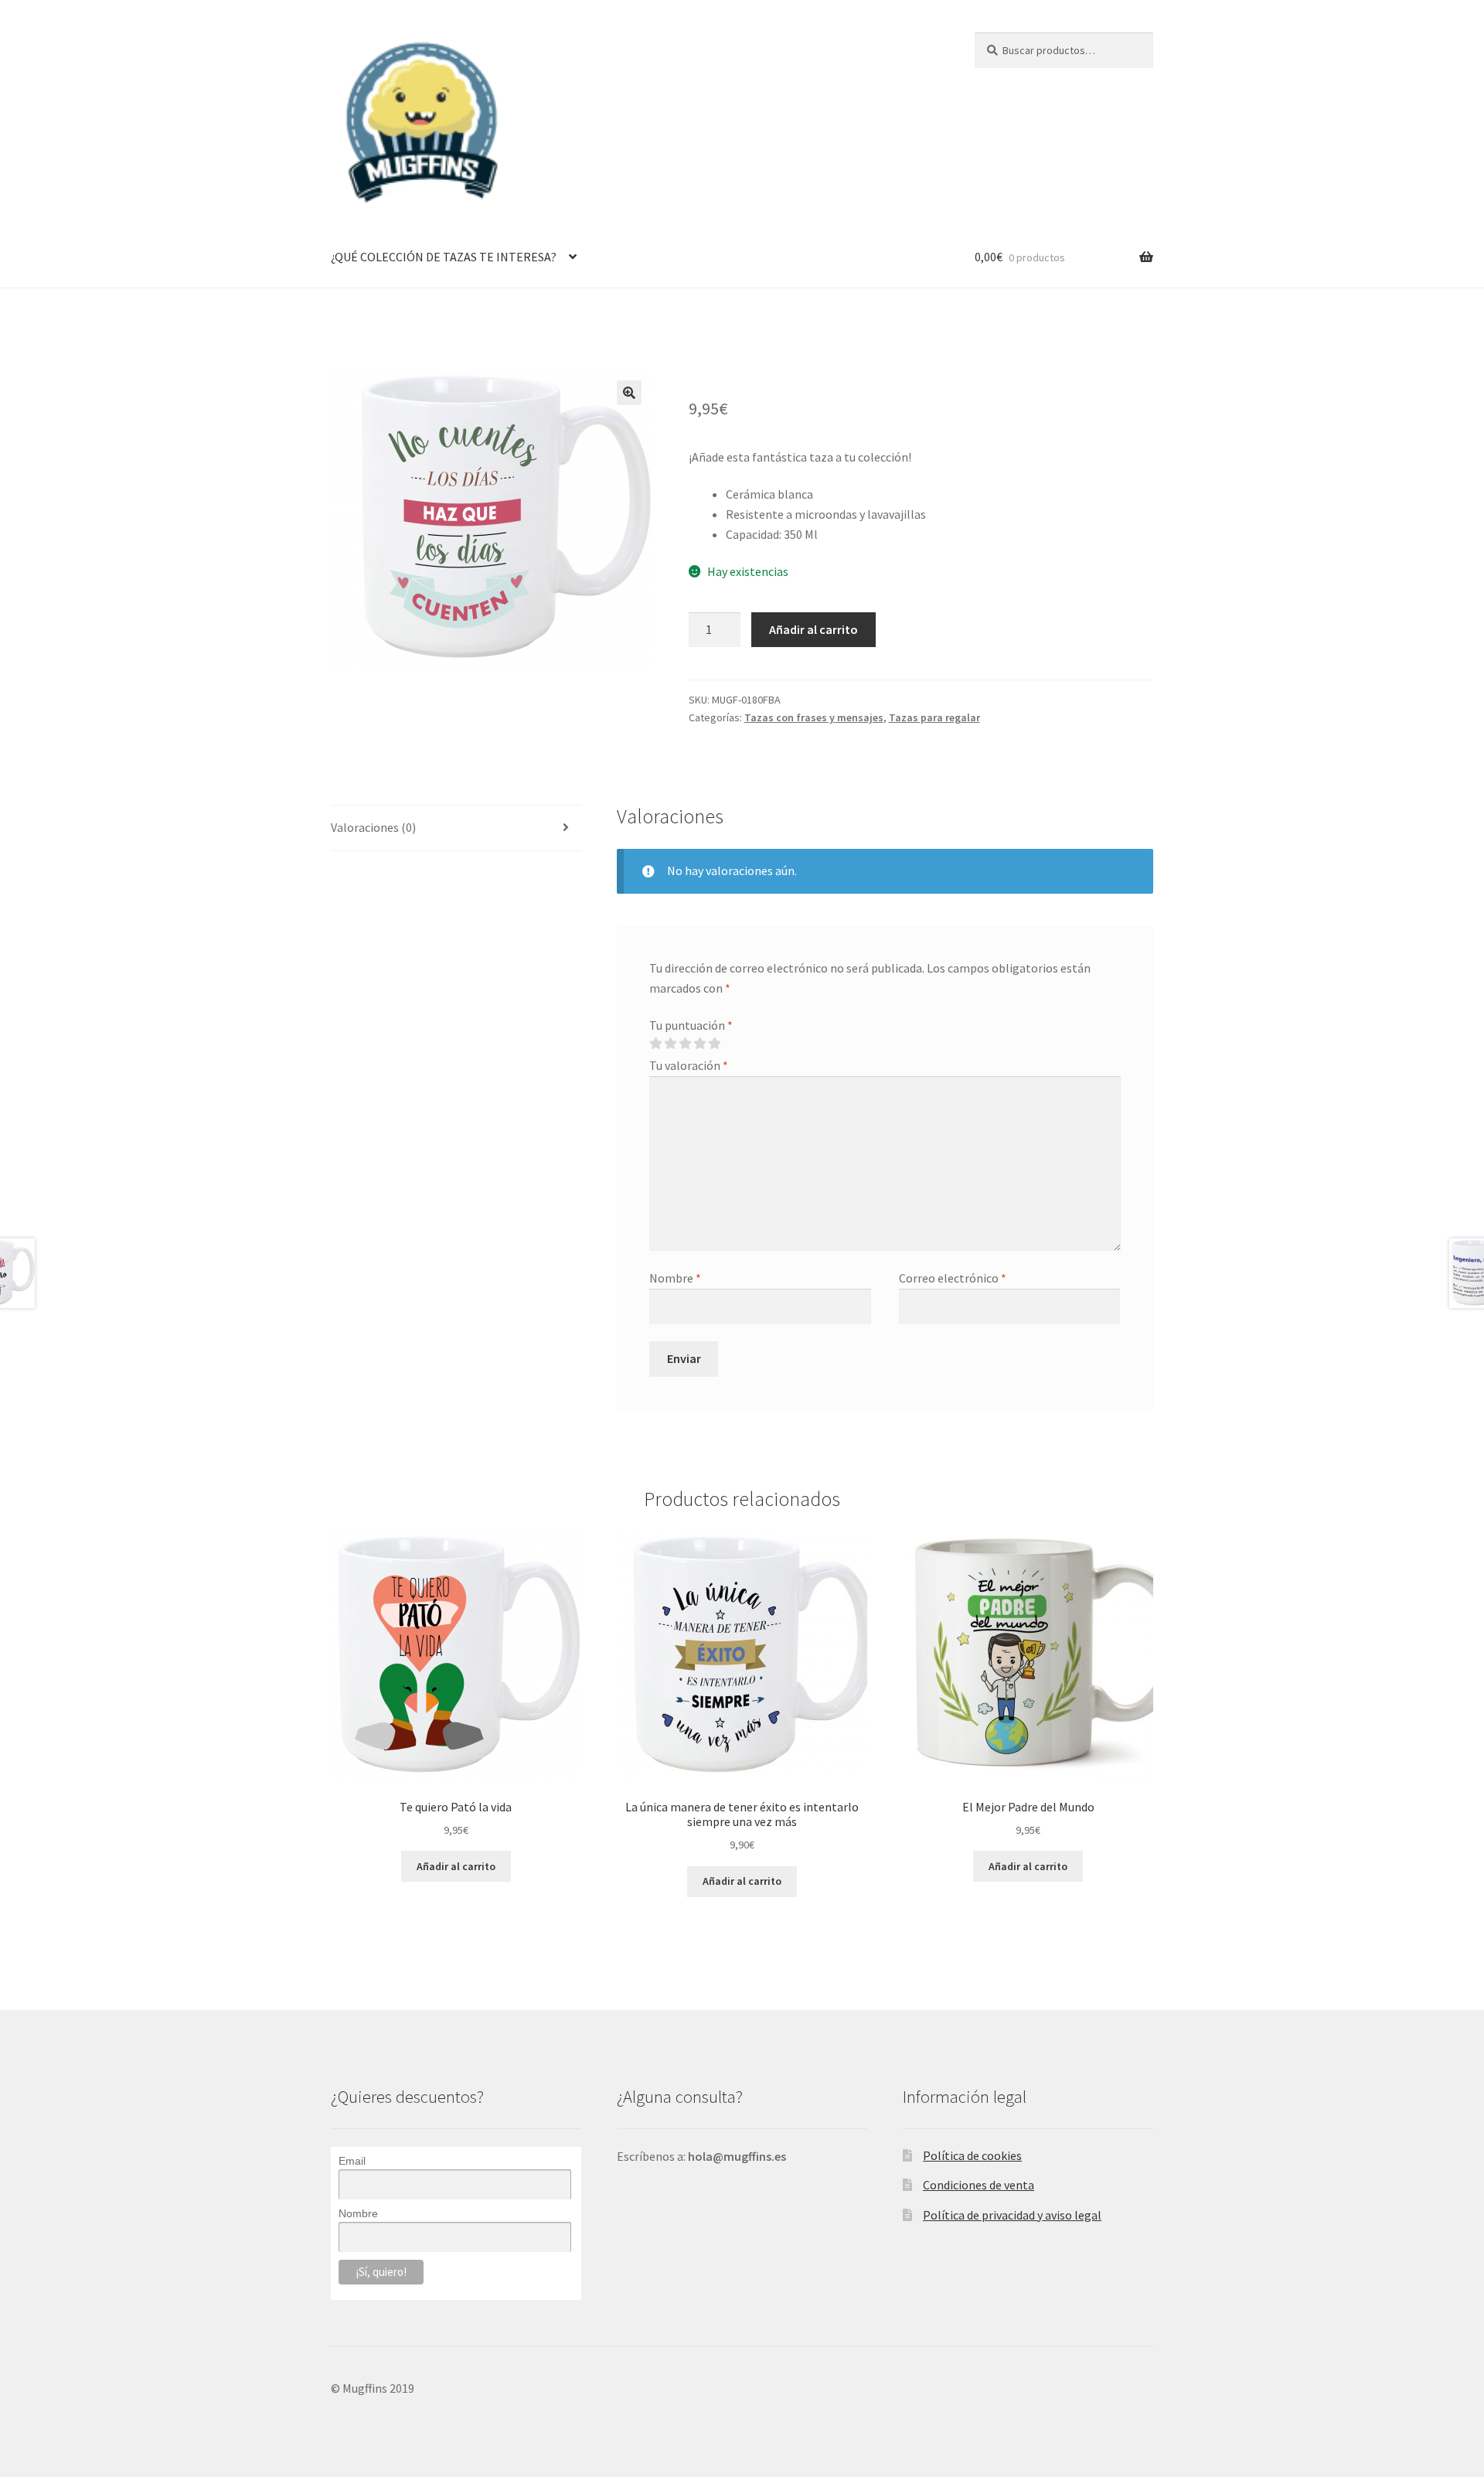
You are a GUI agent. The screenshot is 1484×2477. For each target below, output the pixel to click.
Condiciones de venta (979, 2185)
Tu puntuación (691, 1025)
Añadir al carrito (813, 629)
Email (352, 2161)
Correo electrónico (953, 1278)
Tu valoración (689, 1065)
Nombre (675, 1278)
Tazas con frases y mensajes (814, 717)
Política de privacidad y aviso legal (1012, 2215)
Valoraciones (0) (373, 827)
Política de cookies (972, 2155)
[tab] (456, 828)
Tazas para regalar (934, 717)
